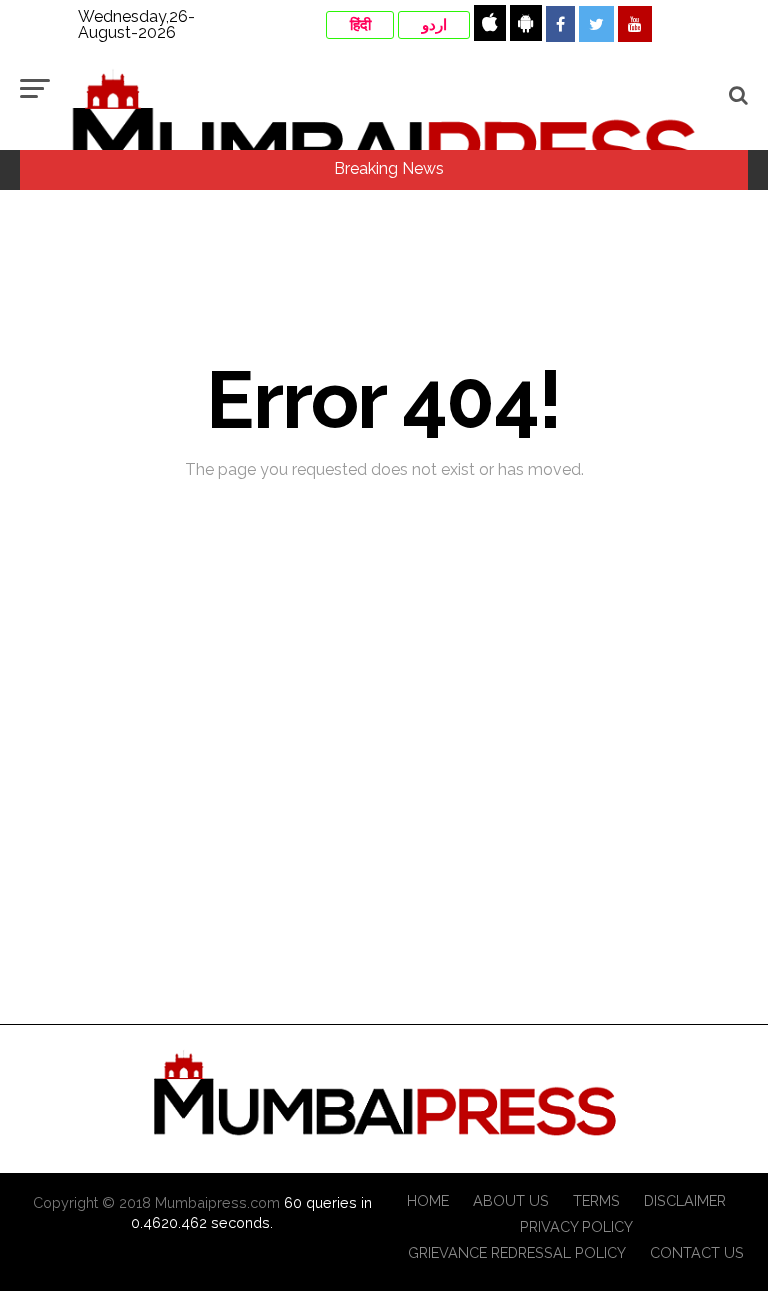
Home (428, 1200)
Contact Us (697, 1252)
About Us (511, 1200)
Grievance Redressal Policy (517, 1252)
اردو (434, 25)
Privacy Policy (576, 1226)
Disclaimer (685, 1200)
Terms (596, 1200)
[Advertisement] (384, 881)
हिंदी (360, 25)
